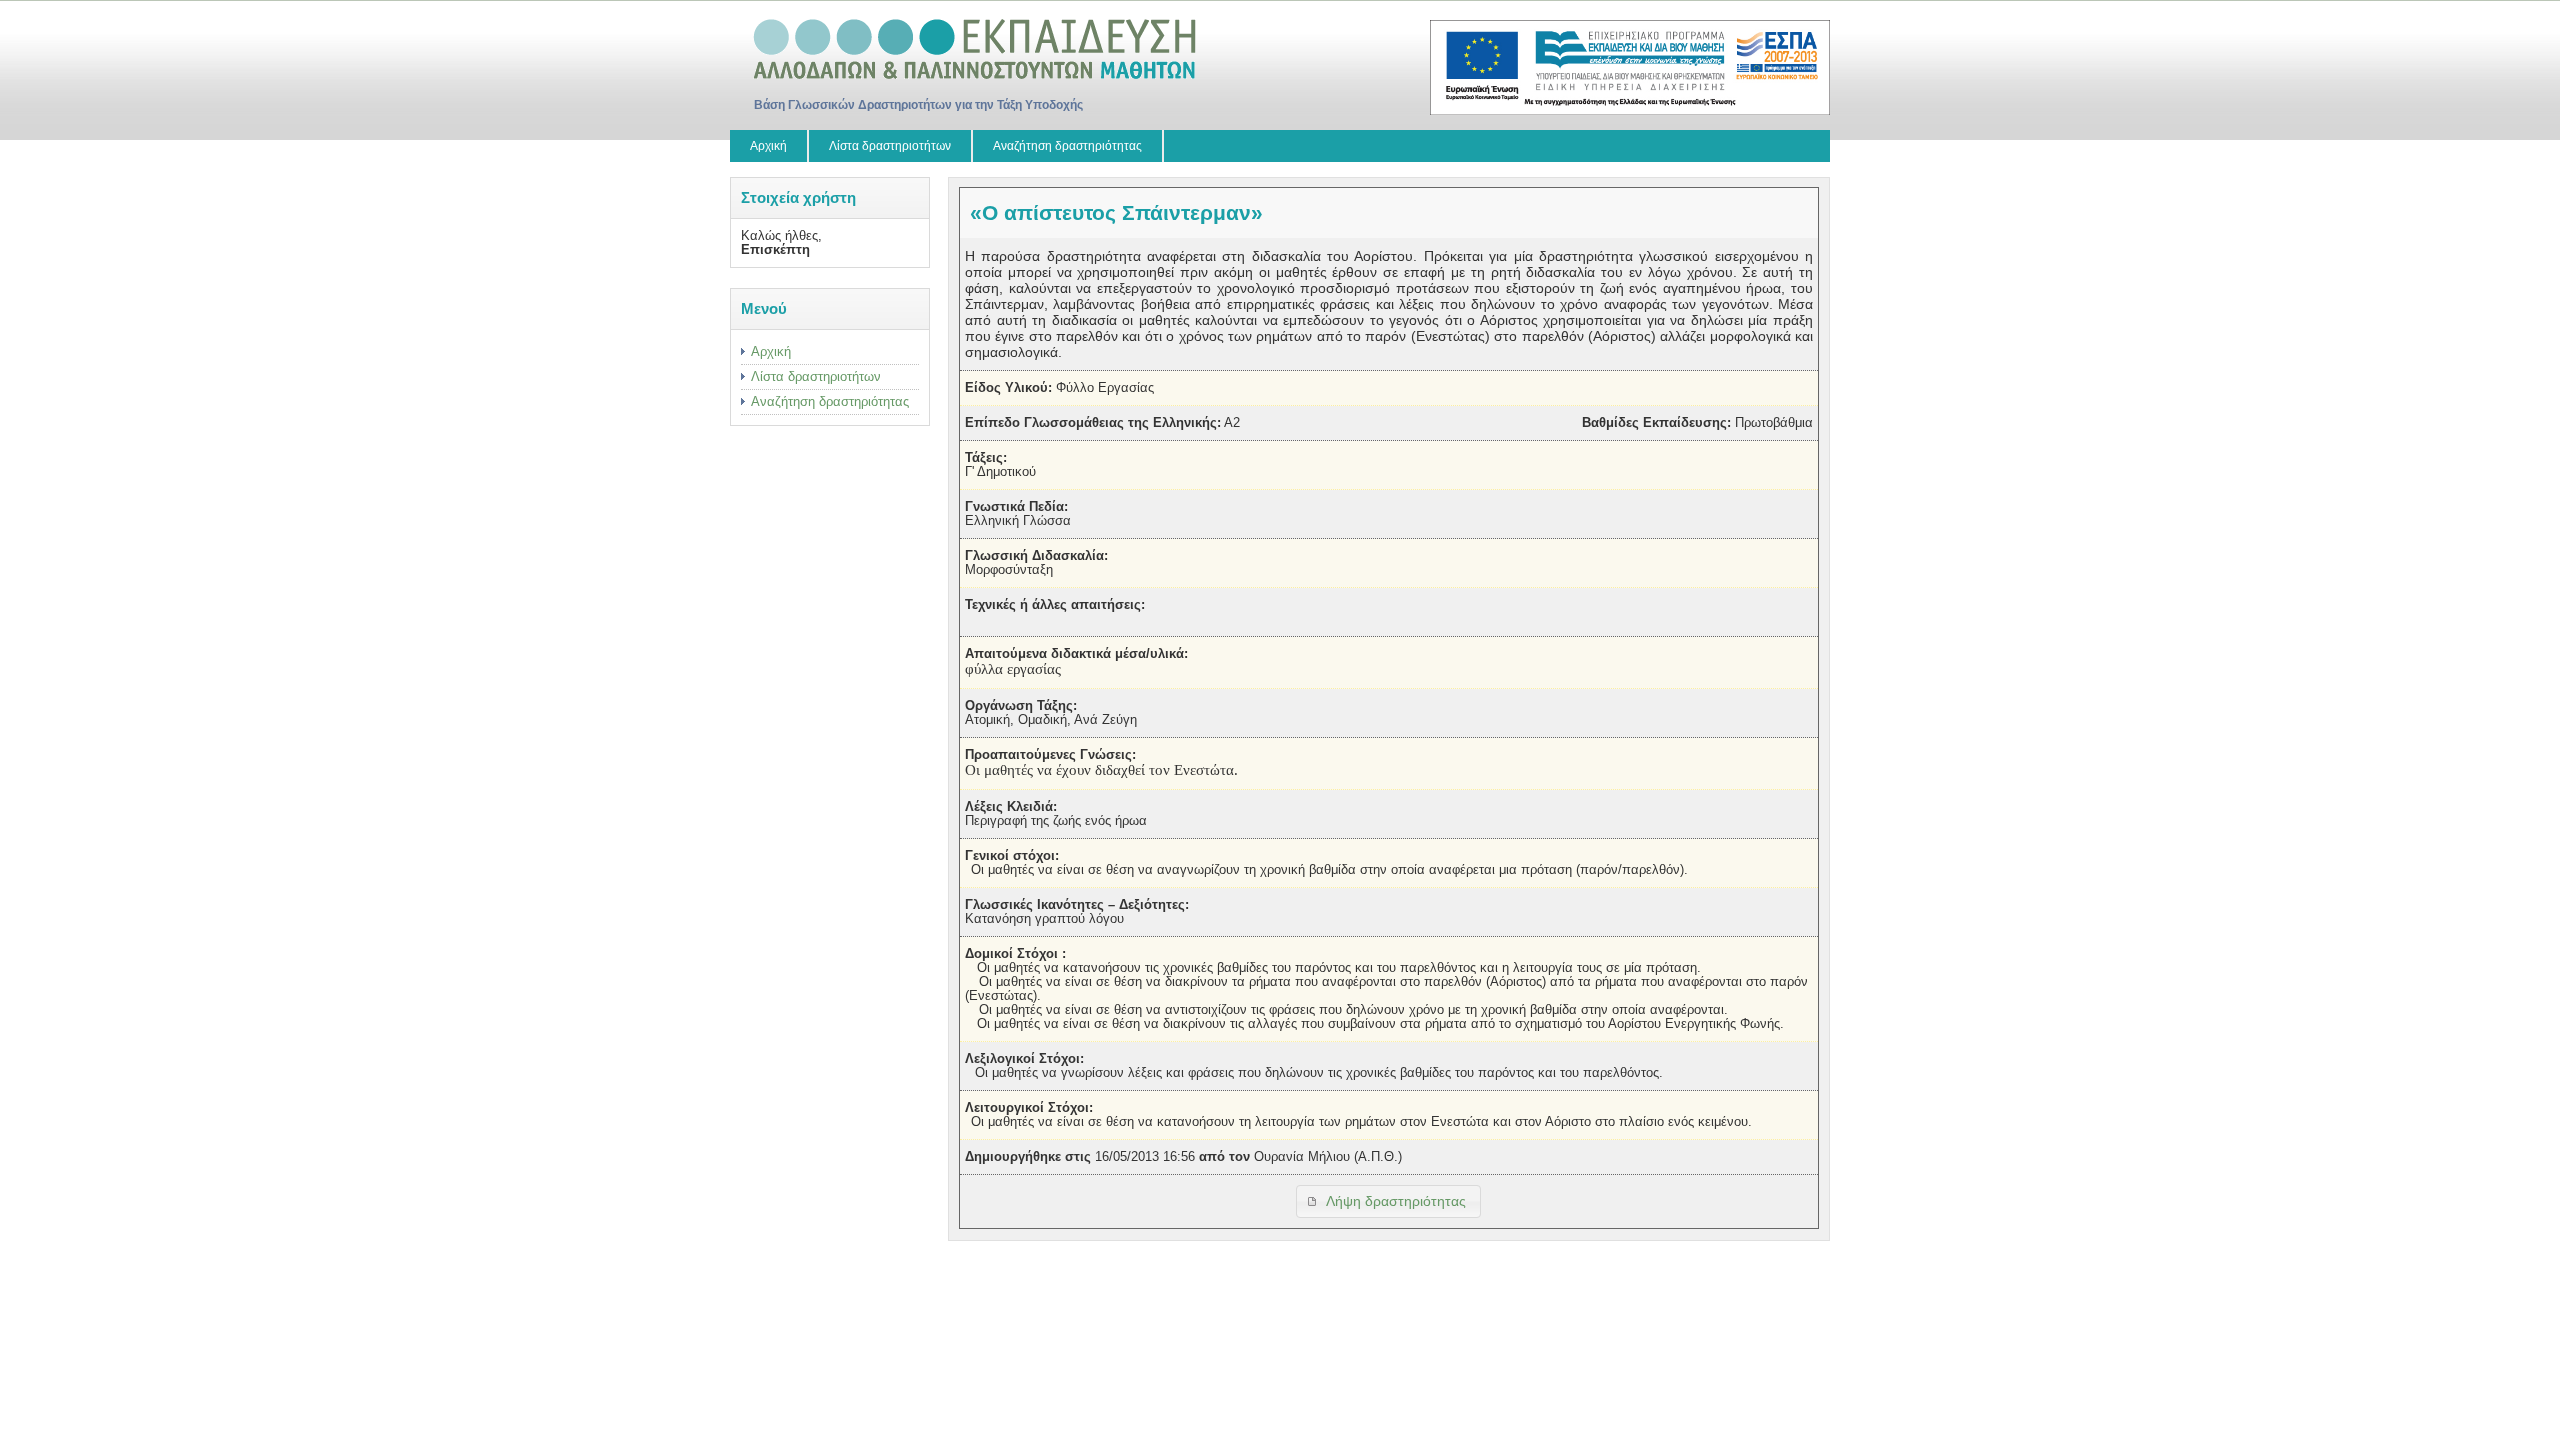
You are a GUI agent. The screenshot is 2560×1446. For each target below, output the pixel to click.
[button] (1388, 1201)
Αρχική (768, 146)
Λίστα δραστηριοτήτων (890, 146)
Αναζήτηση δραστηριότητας (1067, 146)
